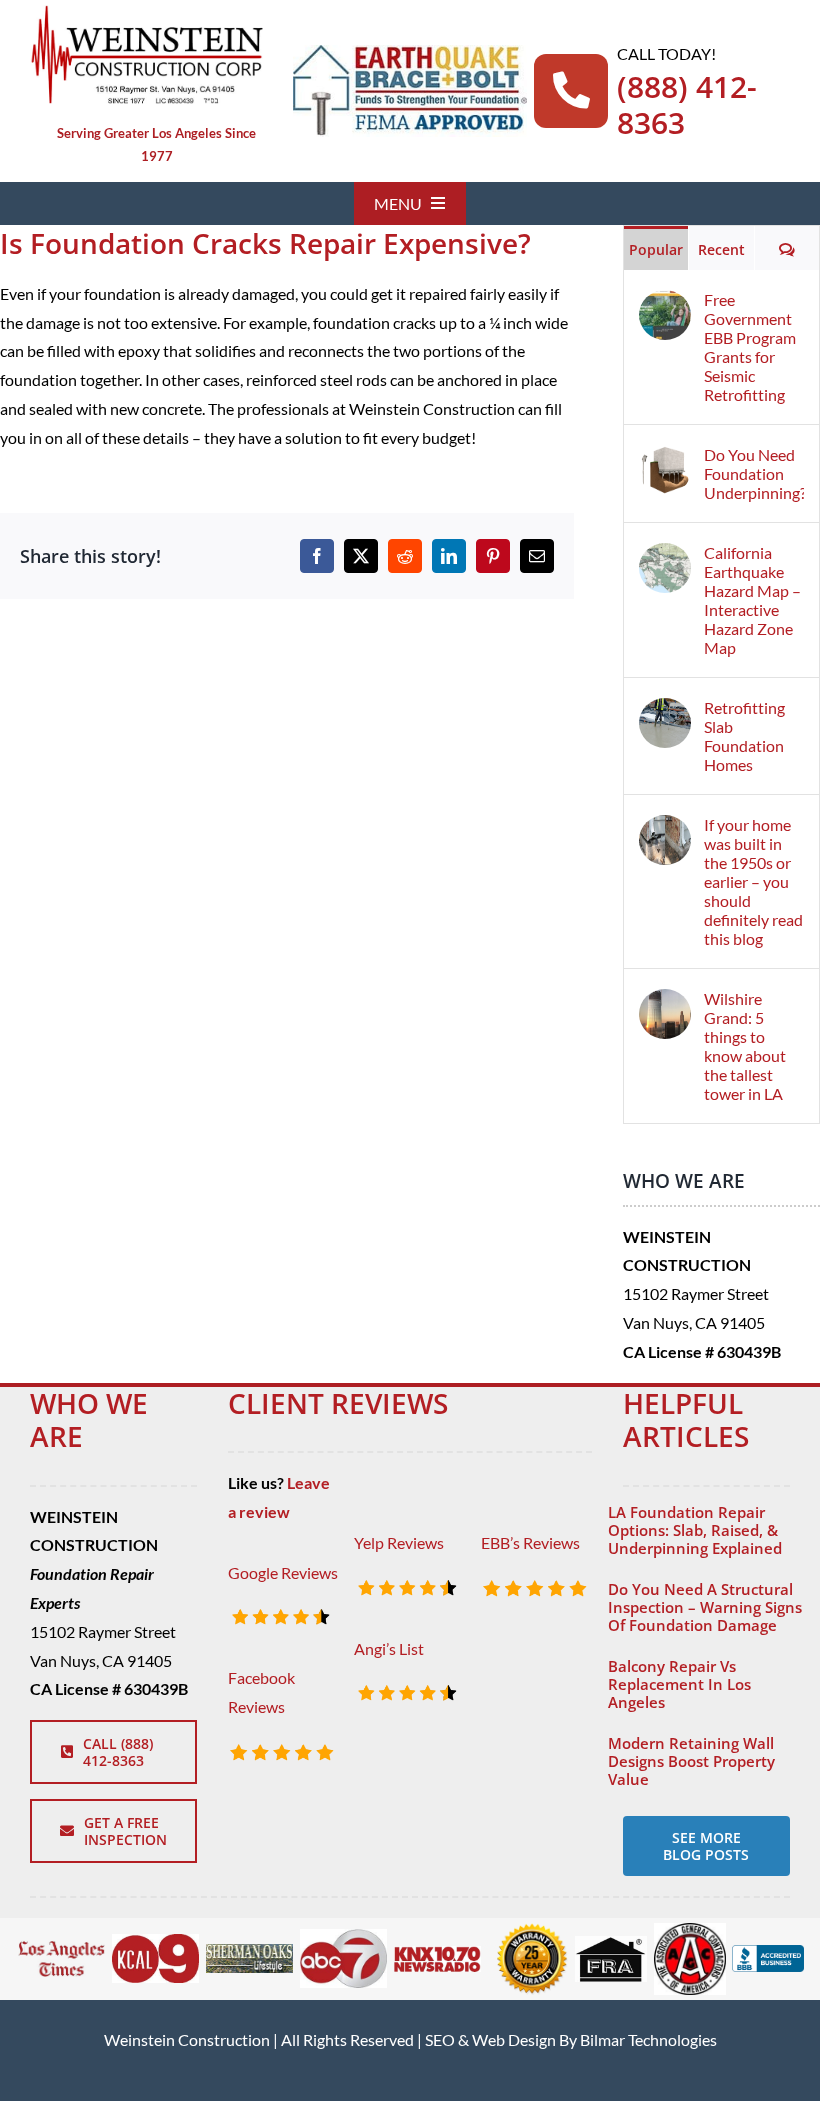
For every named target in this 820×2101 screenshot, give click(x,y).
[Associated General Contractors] (690, 1930)
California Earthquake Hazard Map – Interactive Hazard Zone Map (752, 600)
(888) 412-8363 (687, 104)
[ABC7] (343, 1936)
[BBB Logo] (768, 1952)
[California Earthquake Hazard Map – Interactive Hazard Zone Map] (665, 556)
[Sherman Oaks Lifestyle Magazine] (249, 1951)
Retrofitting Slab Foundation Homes (744, 736)
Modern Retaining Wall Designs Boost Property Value (691, 1761)
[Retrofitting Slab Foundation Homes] (665, 711)
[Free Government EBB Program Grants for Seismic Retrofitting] (665, 303)
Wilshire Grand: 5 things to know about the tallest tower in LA (745, 1046)
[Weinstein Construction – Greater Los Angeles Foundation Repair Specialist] (146, 12)
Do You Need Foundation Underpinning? (754, 473)
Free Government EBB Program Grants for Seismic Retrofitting (750, 347)
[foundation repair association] (611, 1943)
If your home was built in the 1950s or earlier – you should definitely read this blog (753, 881)
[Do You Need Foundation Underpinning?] (665, 458)
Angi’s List (389, 1648)
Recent (721, 249)
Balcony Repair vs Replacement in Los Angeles (679, 1684)
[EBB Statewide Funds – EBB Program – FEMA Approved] (409, 52)
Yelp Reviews (399, 1542)
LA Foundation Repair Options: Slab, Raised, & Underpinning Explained (695, 1530)
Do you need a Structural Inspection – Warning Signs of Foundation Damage (705, 1607)
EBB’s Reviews (530, 1542)
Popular (656, 249)
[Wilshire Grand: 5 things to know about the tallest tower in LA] (665, 1002)
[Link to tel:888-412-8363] (571, 91)
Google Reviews (283, 1572)
